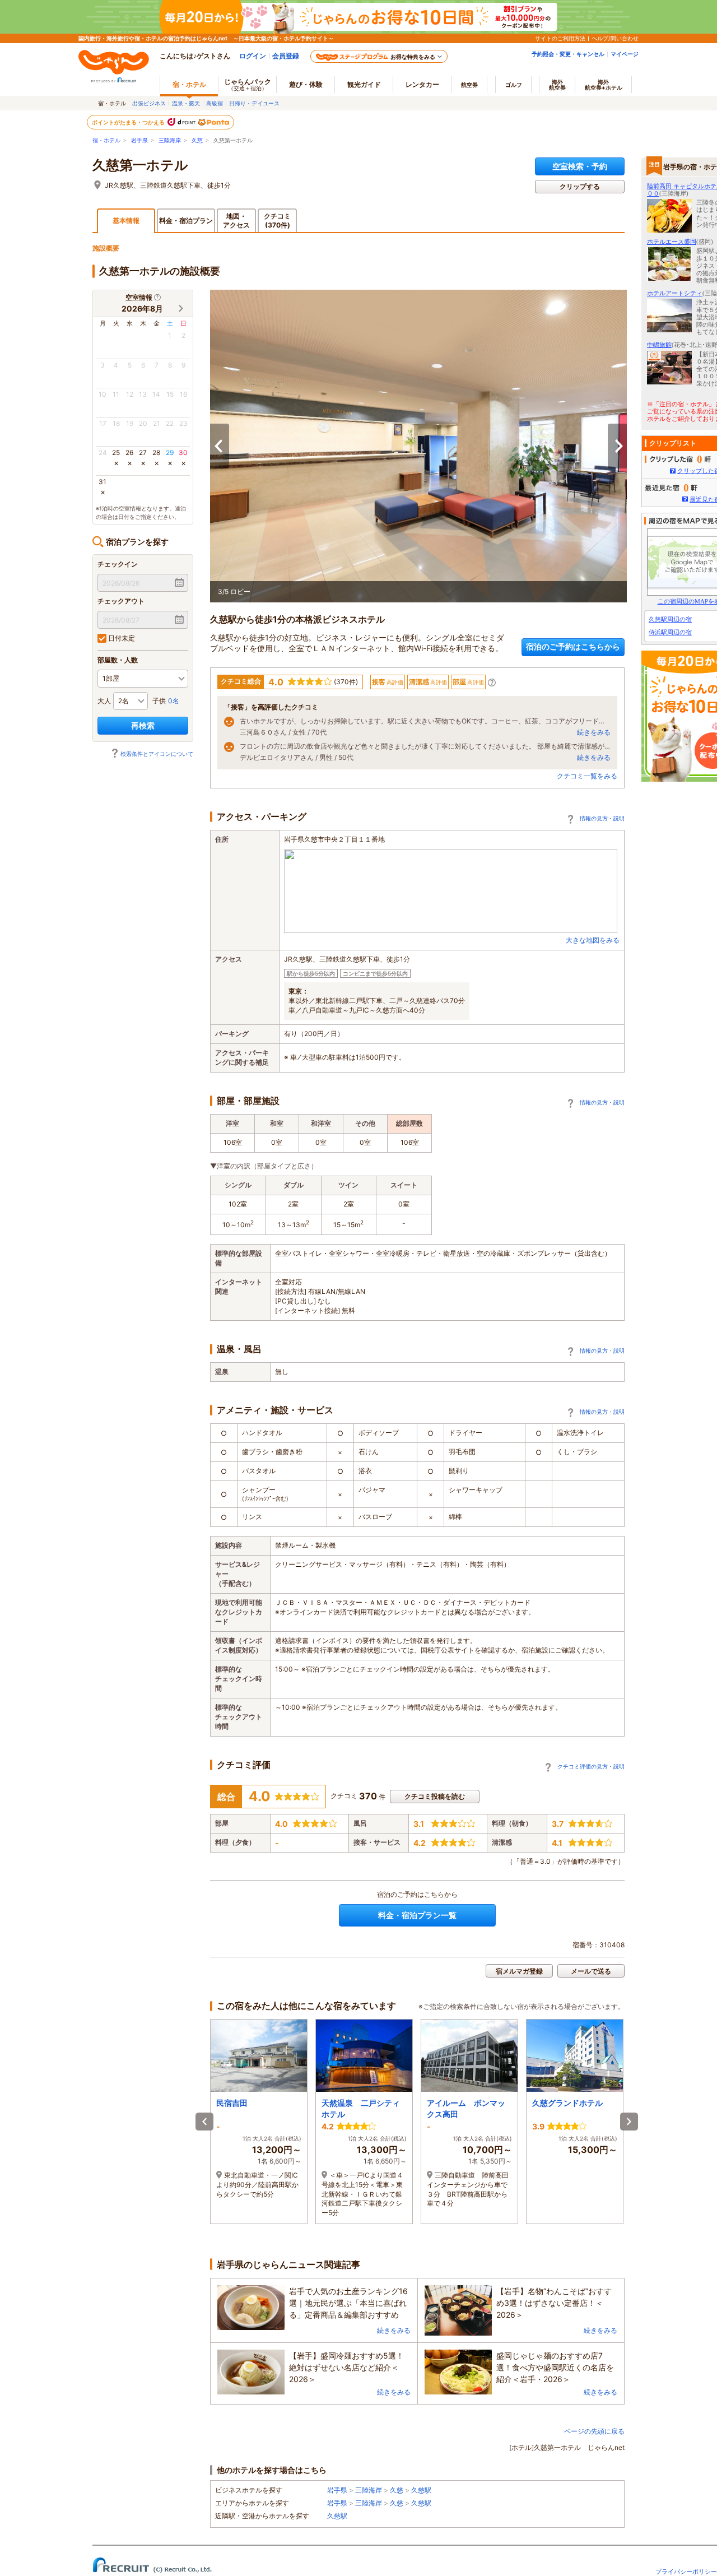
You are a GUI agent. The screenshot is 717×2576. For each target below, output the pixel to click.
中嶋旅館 (659, 345)
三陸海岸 (170, 140)
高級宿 (215, 103)
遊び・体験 (306, 84)
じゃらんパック (248, 84)
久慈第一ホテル (140, 165)
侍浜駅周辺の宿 (670, 632)
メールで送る (591, 1971)
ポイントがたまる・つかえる (129, 122)
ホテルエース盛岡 (672, 242)
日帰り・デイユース (254, 103)
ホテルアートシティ (675, 293)
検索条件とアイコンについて (157, 754)
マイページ (625, 54)
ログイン (253, 56)
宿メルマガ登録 (519, 1971)
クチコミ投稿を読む (435, 1796)
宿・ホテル (106, 140)
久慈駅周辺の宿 (670, 619)
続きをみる (594, 732)
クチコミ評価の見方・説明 (591, 1766)
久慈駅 (421, 2490)
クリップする (580, 186)
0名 (174, 701)
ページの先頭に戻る (594, 2431)
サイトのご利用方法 (560, 38)
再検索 (143, 725)
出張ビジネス (149, 103)
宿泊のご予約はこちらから (573, 646)
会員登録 (286, 56)
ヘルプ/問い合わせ (615, 38)
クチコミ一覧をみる (587, 776)
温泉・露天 (186, 103)
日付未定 (121, 638)
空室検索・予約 (580, 166)
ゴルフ (514, 85)
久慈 (197, 140)
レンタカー (422, 84)
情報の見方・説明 (602, 818)
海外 (557, 85)
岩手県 (139, 140)
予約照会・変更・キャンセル (568, 54)
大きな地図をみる (593, 940)
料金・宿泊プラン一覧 (417, 1915)
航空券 (469, 85)
